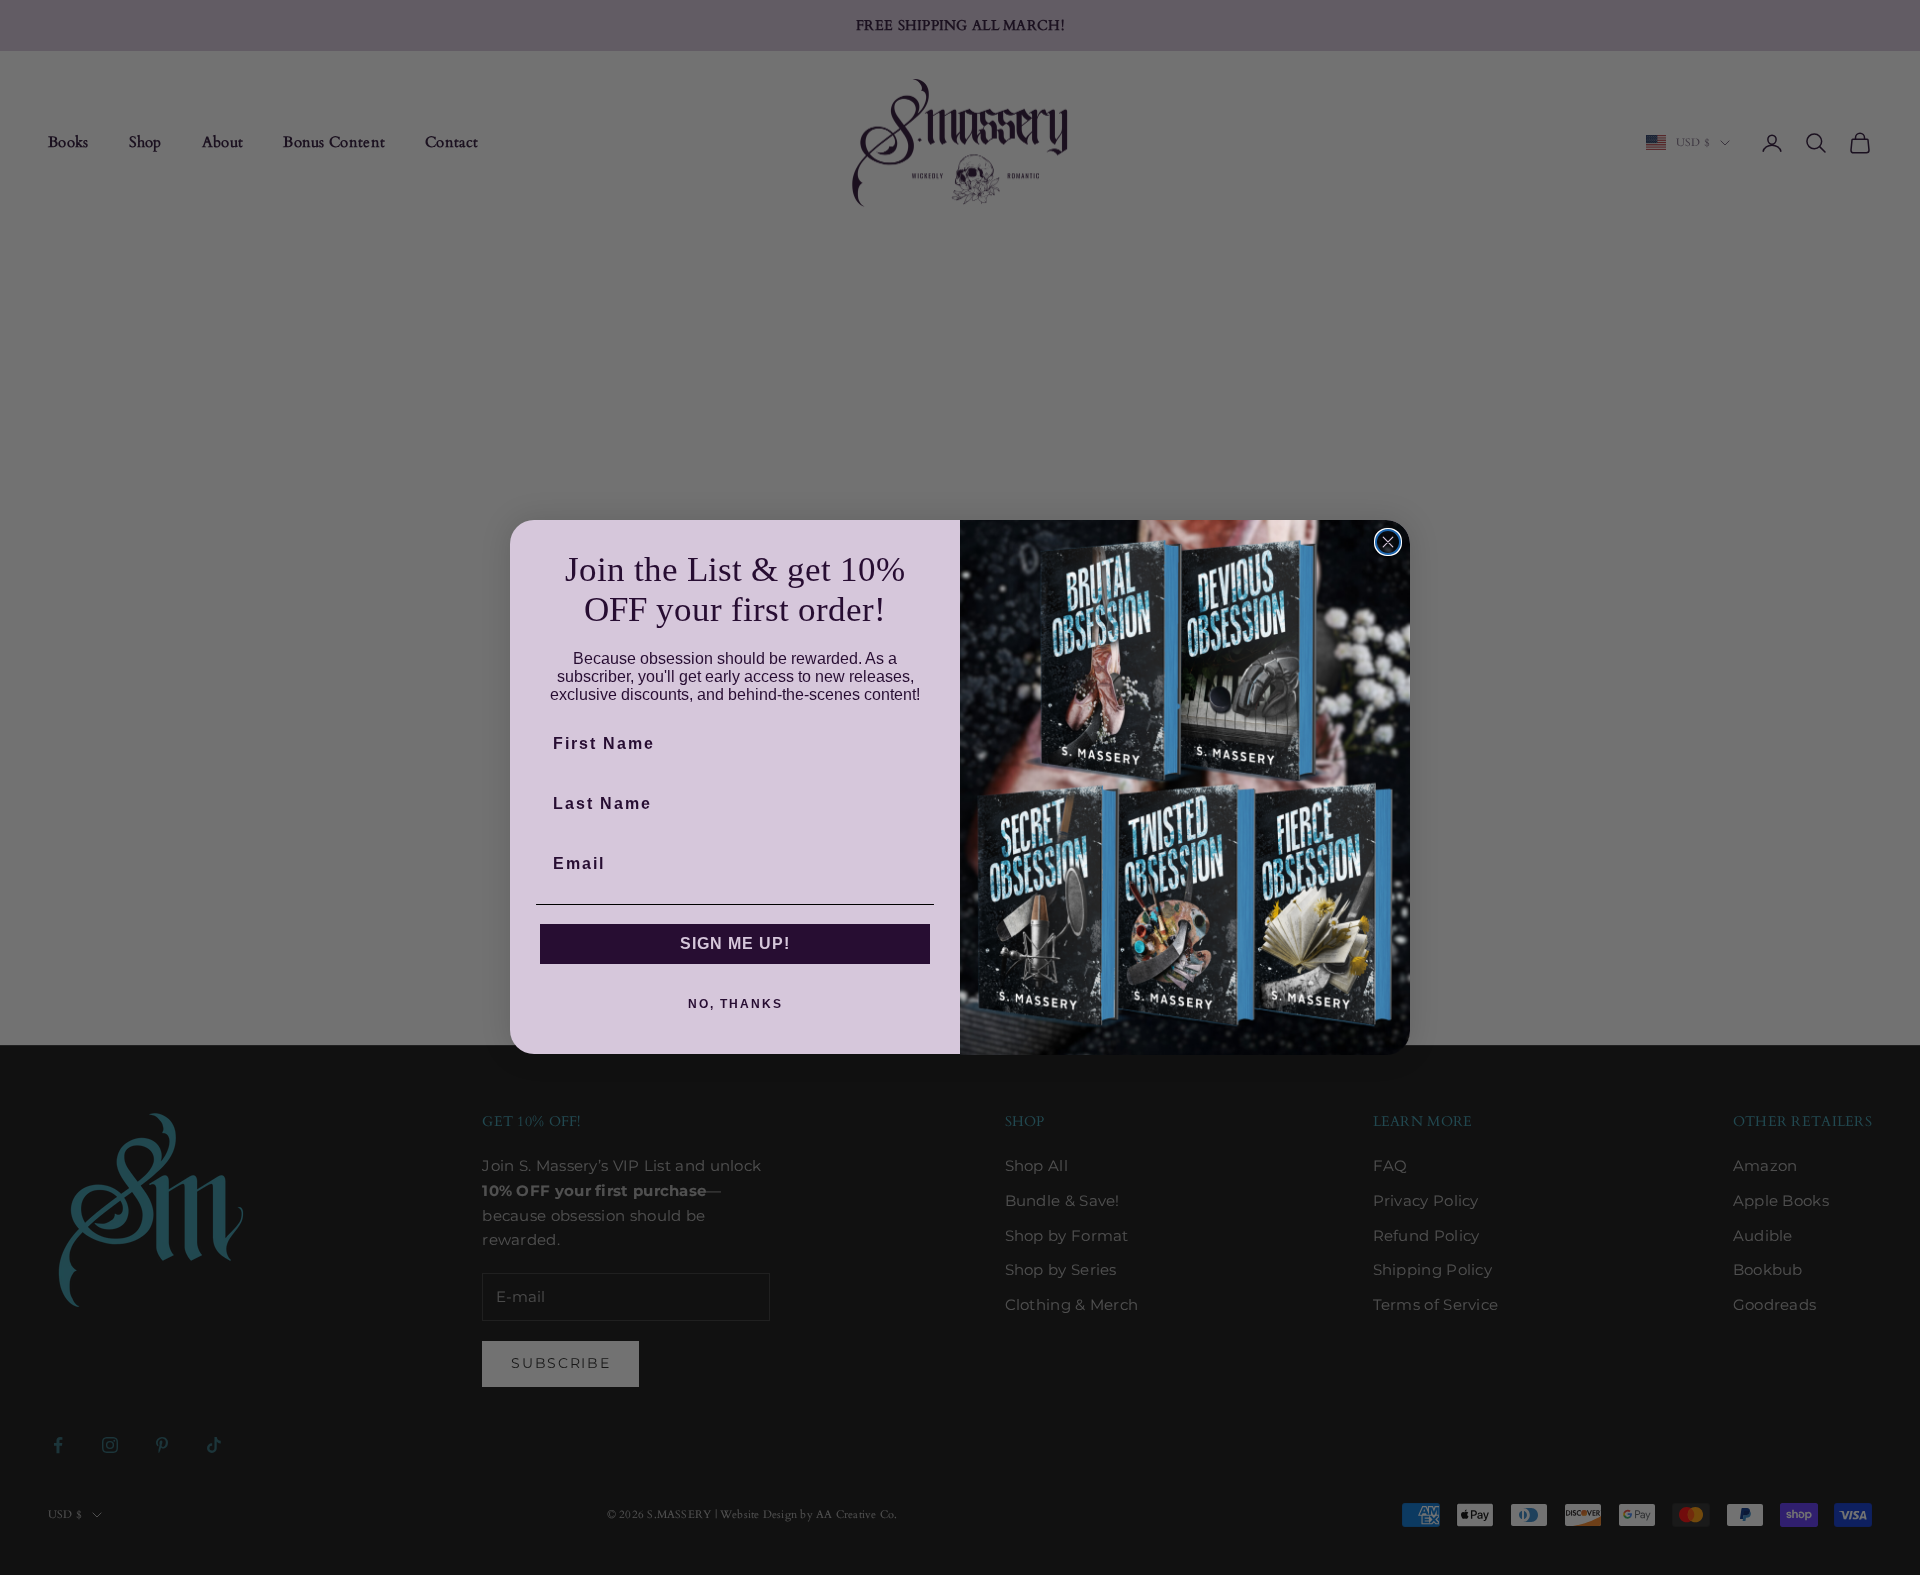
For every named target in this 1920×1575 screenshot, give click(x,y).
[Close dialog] (1388, 542)
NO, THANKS (735, 1005)
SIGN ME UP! (735, 944)
